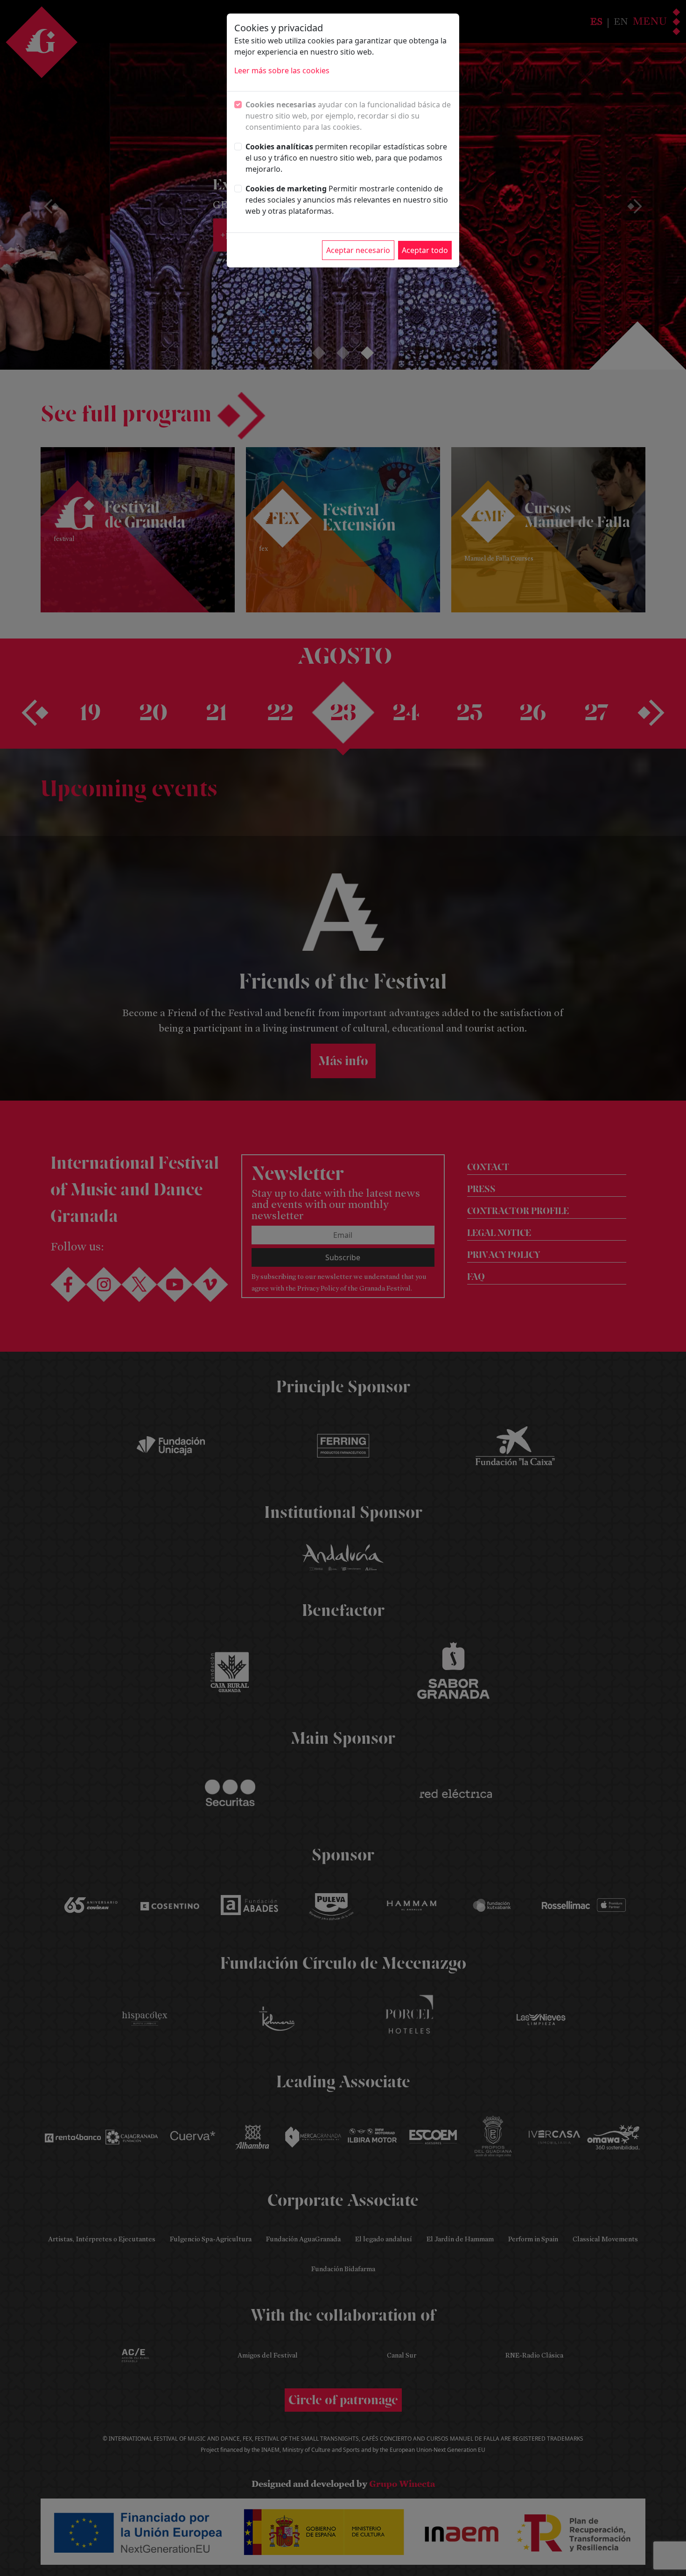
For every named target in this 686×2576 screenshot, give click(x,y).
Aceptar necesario (358, 250)
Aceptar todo (425, 250)
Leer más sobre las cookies (282, 70)
